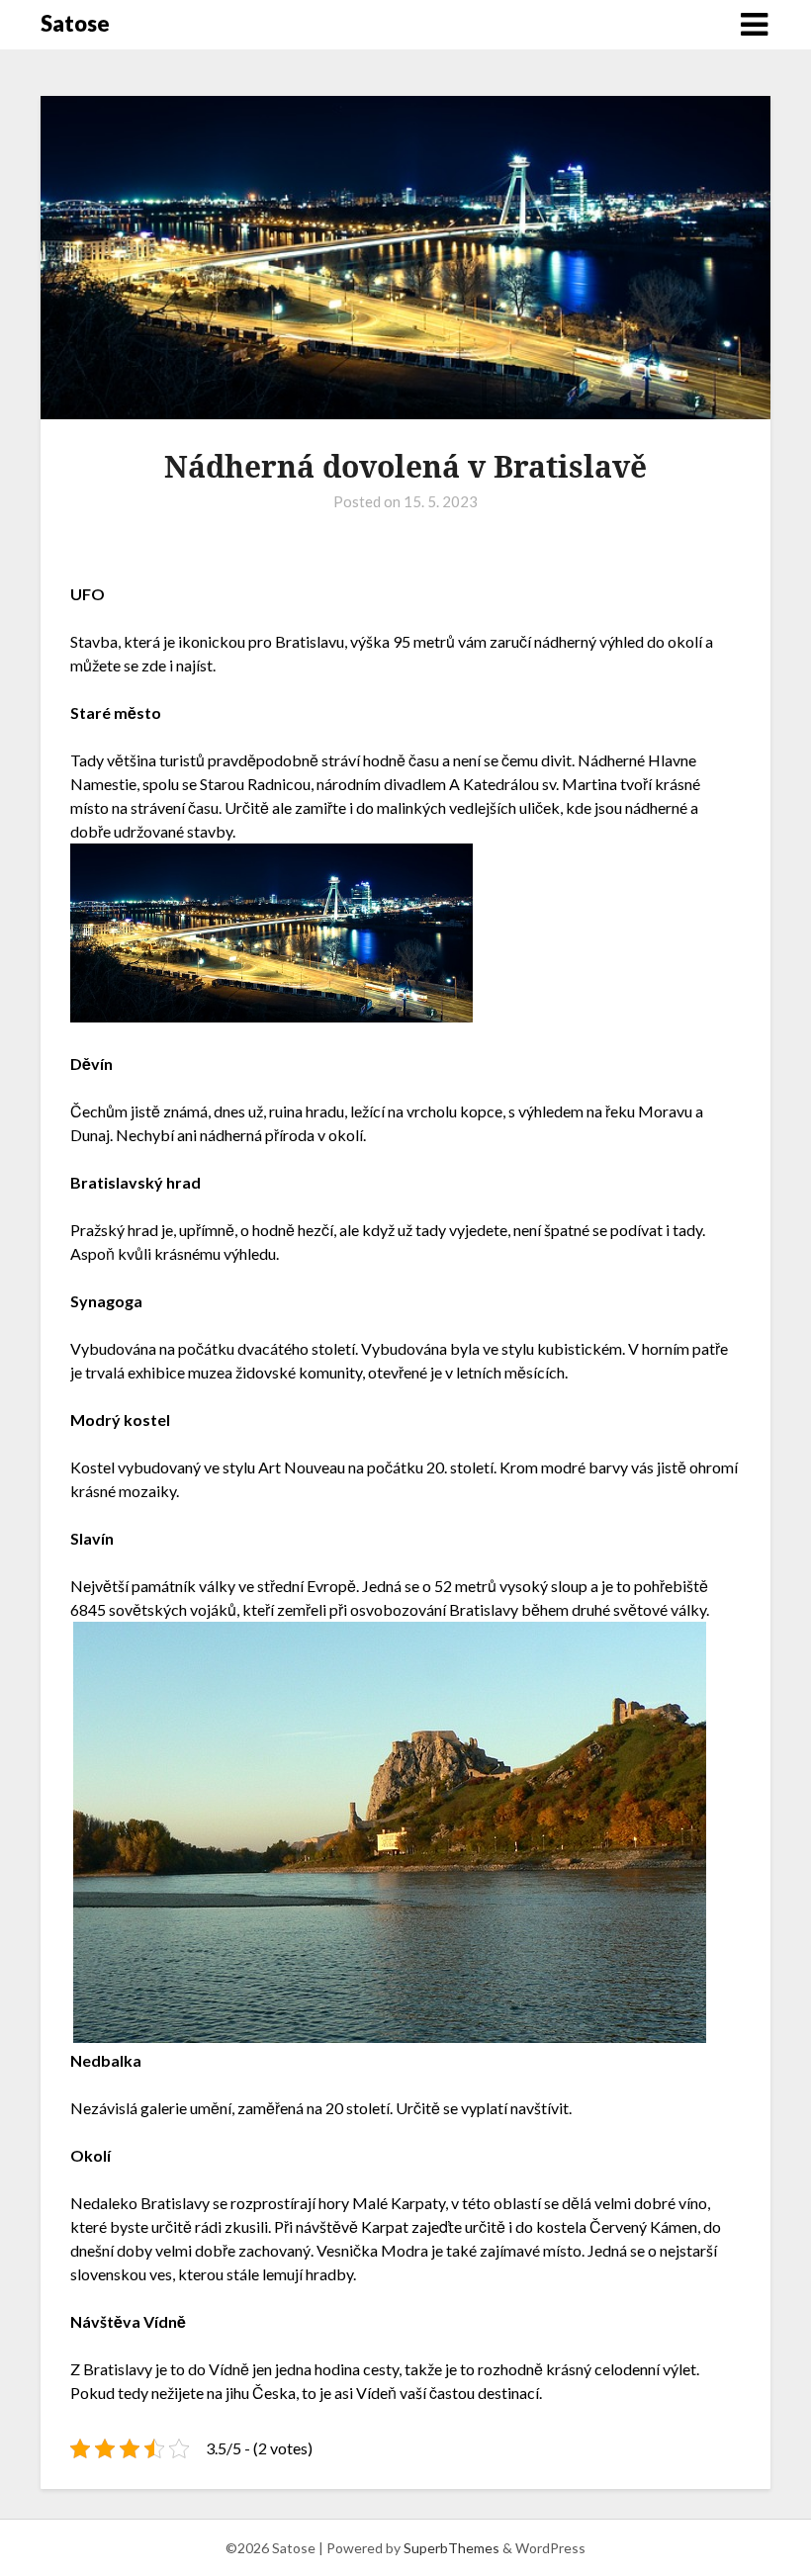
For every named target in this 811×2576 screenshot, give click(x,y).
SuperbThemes (451, 2548)
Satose (75, 23)
